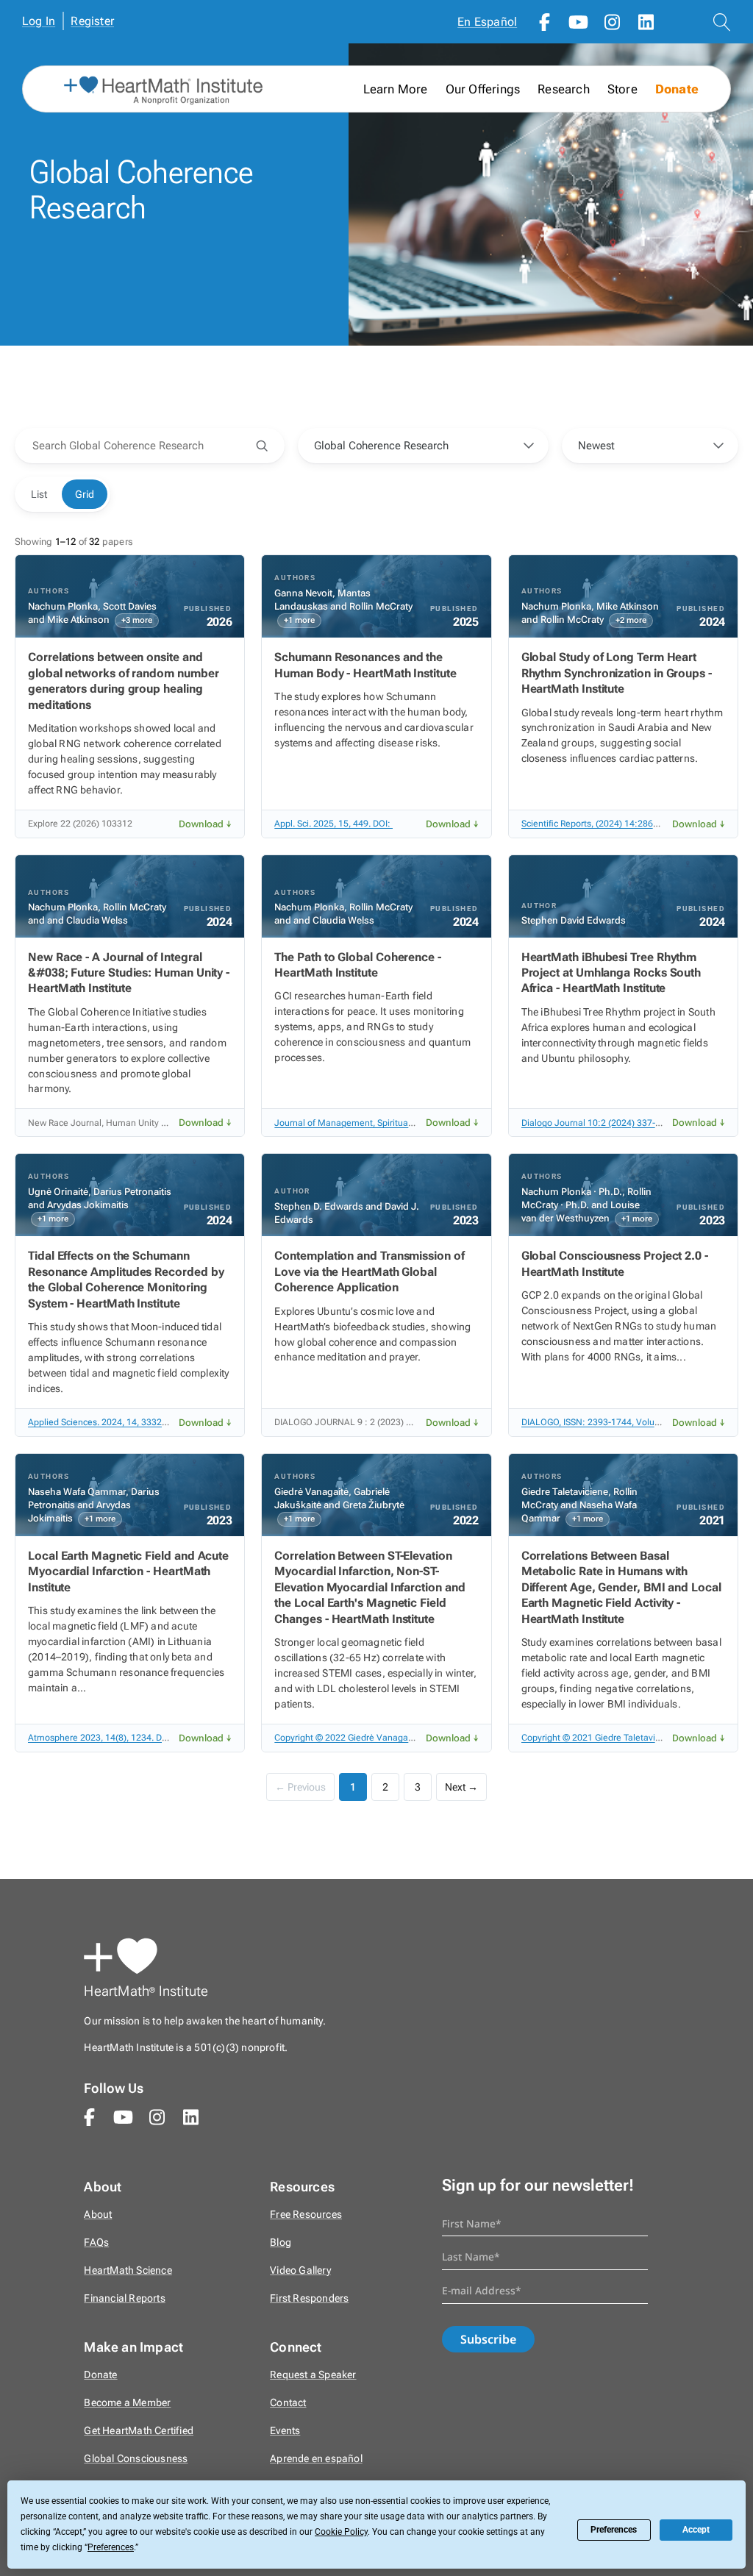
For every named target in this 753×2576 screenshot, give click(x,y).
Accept (696, 2530)
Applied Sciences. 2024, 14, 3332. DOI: (107, 1422)
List (39, 494)
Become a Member (127, 2403)
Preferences (614, 2530)
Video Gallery (300, 2270)
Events (285, 2431)
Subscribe (488, 2339)
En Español (487, 22)
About (98, 2215)
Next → (461, 1787)
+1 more (299, 620)
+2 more (631, 620)
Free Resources (306, 2215)
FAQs (96, 2243)
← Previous (300, 1787)
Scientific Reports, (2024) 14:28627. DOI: (604, 824)
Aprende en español (316, 2459)
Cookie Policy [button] (341, 2532)
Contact (288, 2403)
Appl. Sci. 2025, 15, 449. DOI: (333, 824)
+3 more (137, 620)
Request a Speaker (313, 2375)
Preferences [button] (111, 2547)
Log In (39, 21)
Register (92, 21)
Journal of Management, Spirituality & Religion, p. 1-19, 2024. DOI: (409, 1123)
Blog (281, 2243)
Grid (85, 494)
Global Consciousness (136, 2459)
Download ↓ (205, 824)
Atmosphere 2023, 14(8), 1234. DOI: (102, 1738)
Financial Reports (124, 2298)
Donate (677, 89)
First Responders (309, 2298)
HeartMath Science (128, 2270)
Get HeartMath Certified (139, 2431)
